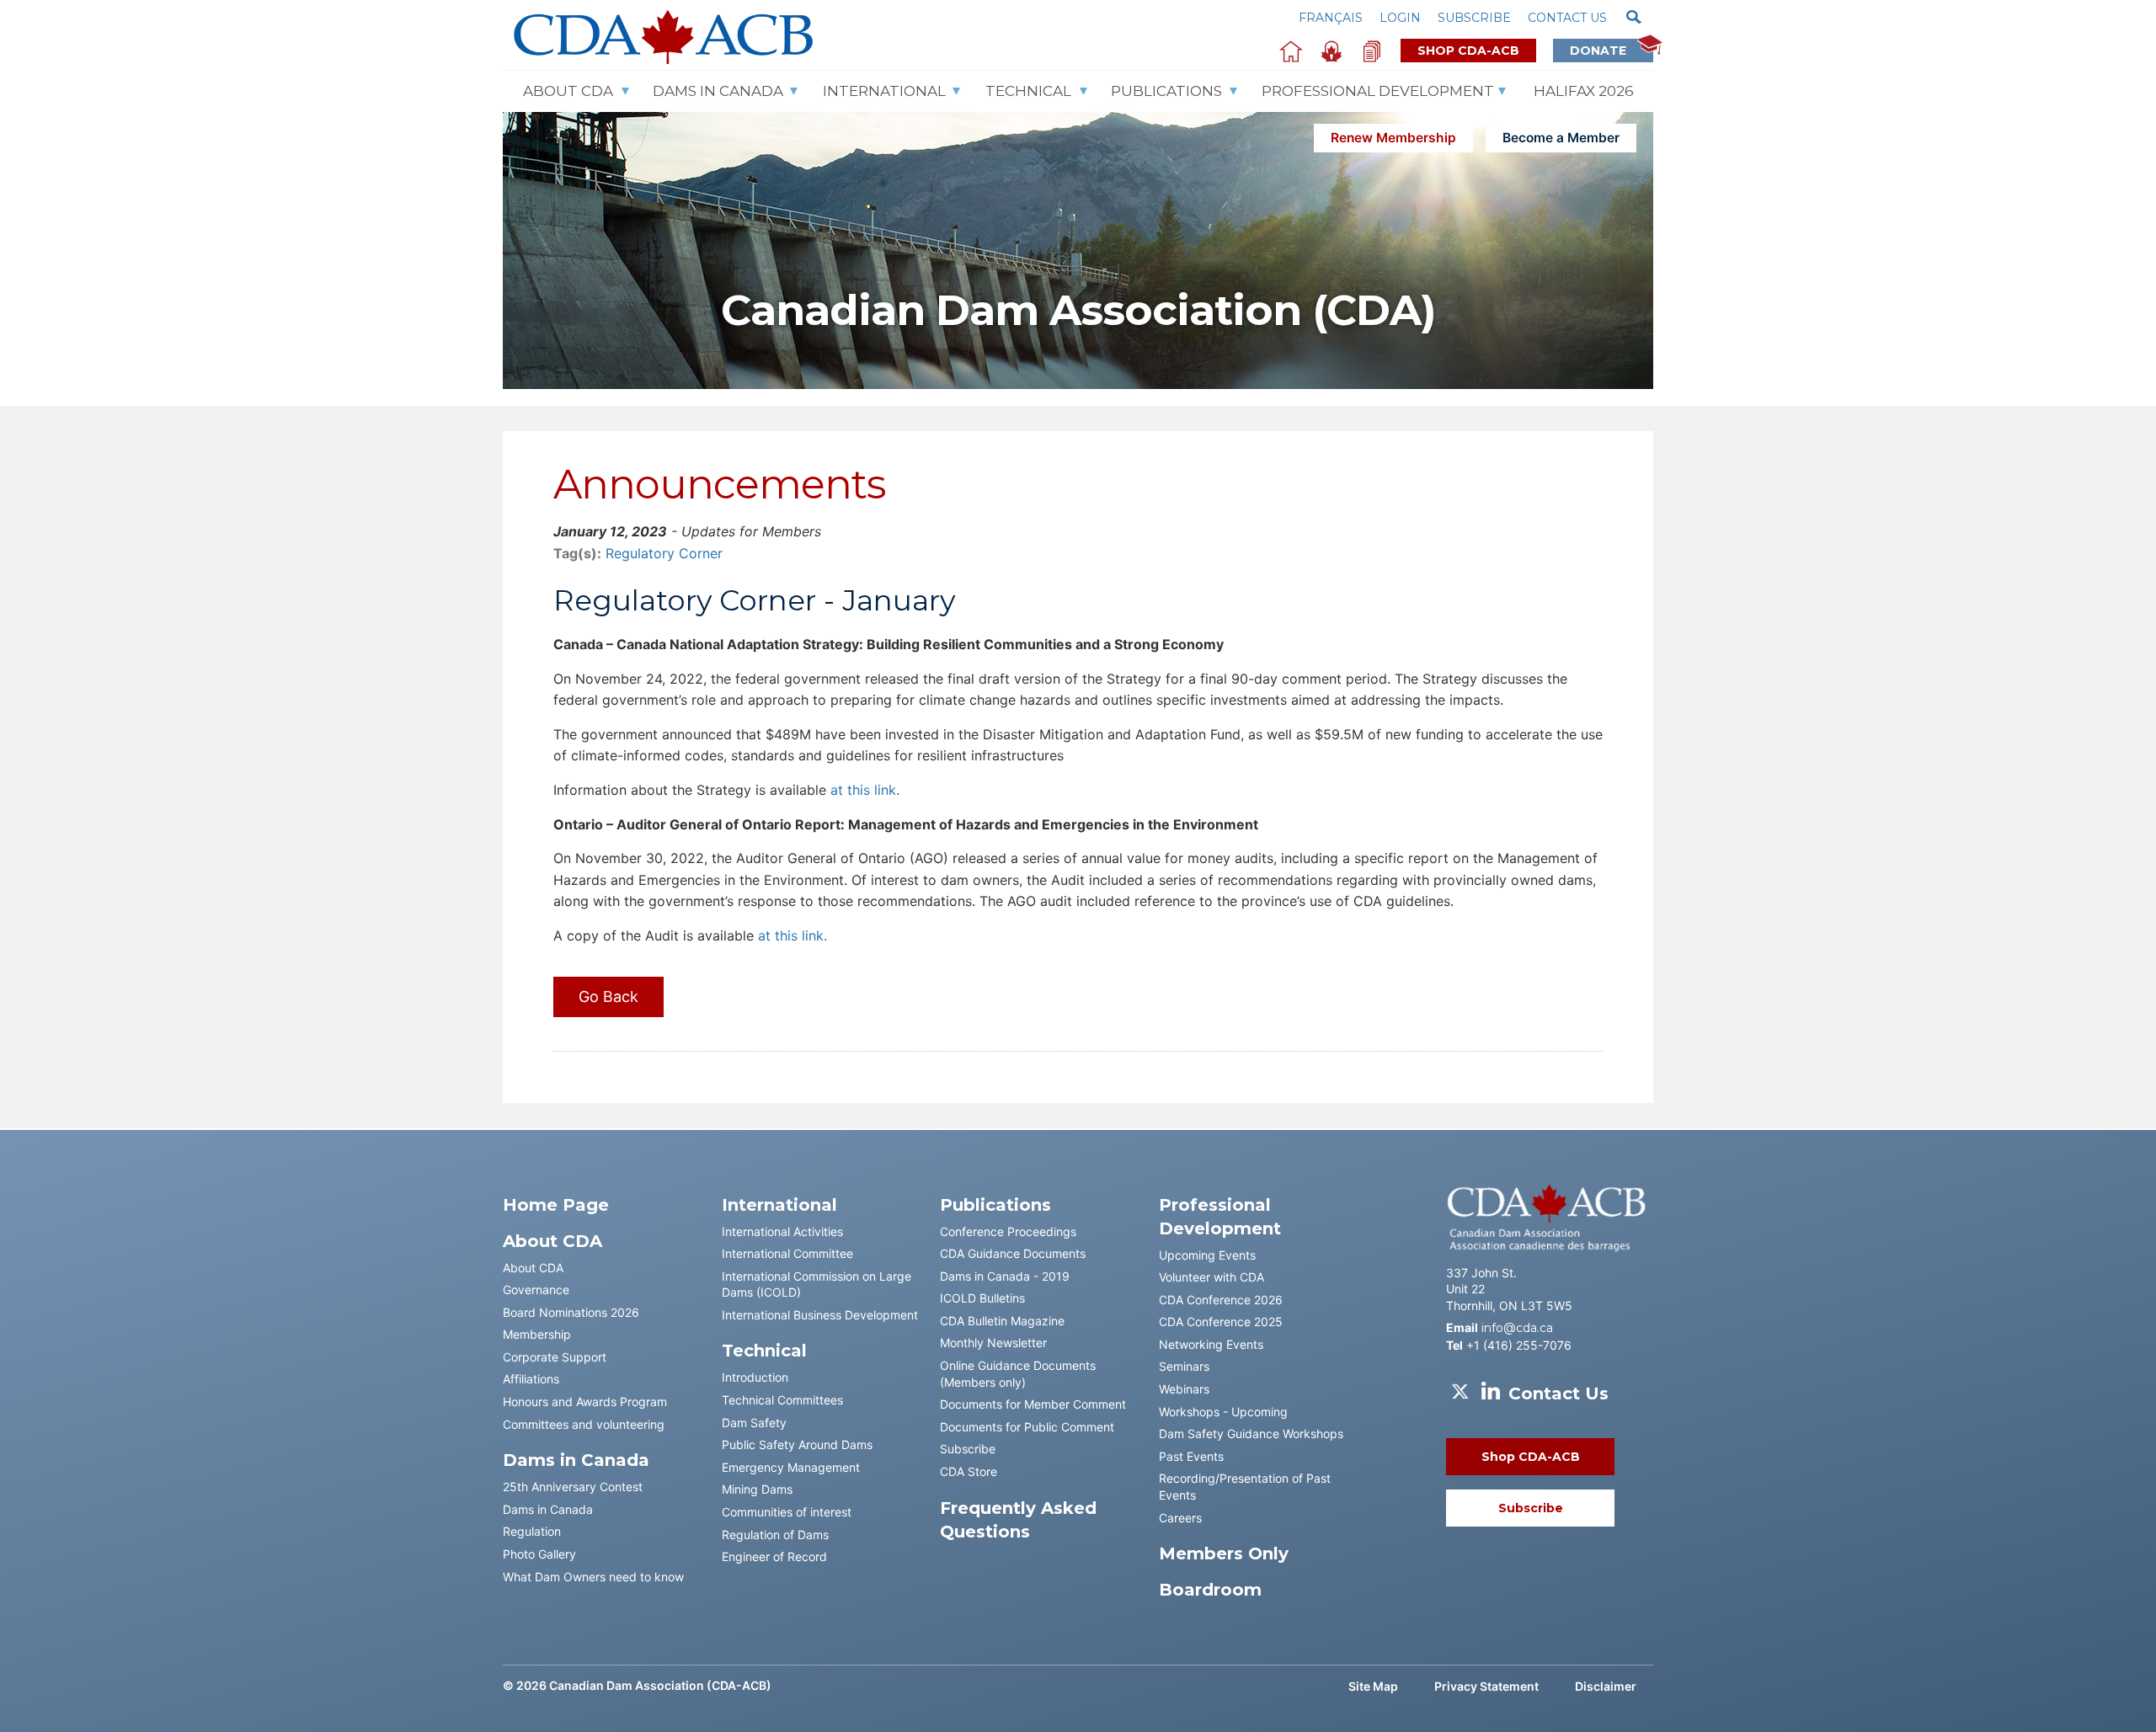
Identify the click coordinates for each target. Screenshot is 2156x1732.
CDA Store (969, 1471)
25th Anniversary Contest (573, 1487)
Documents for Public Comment (1027, 1427)
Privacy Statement (1486, 1686)
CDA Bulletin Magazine (1002, 1321)
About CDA (568, 91)
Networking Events (1211, 1344)
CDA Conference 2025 (1221, 1322)
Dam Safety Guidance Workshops (1251, 1434)
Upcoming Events (1207, 1255)
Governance (536, 1290)
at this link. (863, 790)
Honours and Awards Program (585, 1402)
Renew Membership (1393, 138)
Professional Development (1378, 91)
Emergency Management (791, 1467)
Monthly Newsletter (993, 1343)
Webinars (1184, 1389)
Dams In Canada (718, 91)
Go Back (608, 997)
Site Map (1373, 1686)
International (884, 91)
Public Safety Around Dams (797, 1444)
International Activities (782, 1231)
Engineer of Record (774, 1556)
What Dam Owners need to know (593, 1577)
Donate (1603, 51)
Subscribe (1474, 18)
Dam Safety (754, 1423)
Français (1331, 18)
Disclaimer (1606, 1686)
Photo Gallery (539, 1554)
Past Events (1191, 1456)
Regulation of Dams (775, 1535)
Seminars (1184, 1366)
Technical (1028, 91)
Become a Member (1561, 138)
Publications (1166, 91)
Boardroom (1210, 1590)
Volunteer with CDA (1211, 1277)
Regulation (532, 1531)
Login (1400, 18)
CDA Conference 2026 (1221, 1300)
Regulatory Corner (664, 553)
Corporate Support (555, 1357)
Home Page (556, 1205)
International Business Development (820, 1315)
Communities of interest (787, 1512)
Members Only (1224, 1553)
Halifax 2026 (1584, 91)
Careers (1180, 1518)
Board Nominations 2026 (571, 1312)
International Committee (787, 1253)
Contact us (1567, 18)
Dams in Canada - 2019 (1005, 1276)
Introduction (755, 1377)
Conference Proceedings (1008, 1231)
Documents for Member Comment (1033, 1404)
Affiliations (531, 1379)
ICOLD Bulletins (982, 1298)
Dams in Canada (548, 1509)
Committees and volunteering (584, 1424)
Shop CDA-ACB (1468, 51)
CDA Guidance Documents (1013, 1253)
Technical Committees (782, 1400)
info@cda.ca (1517, 1328)
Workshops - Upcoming (1223, 1412)
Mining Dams (757, 1489)
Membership (537, 1334)
